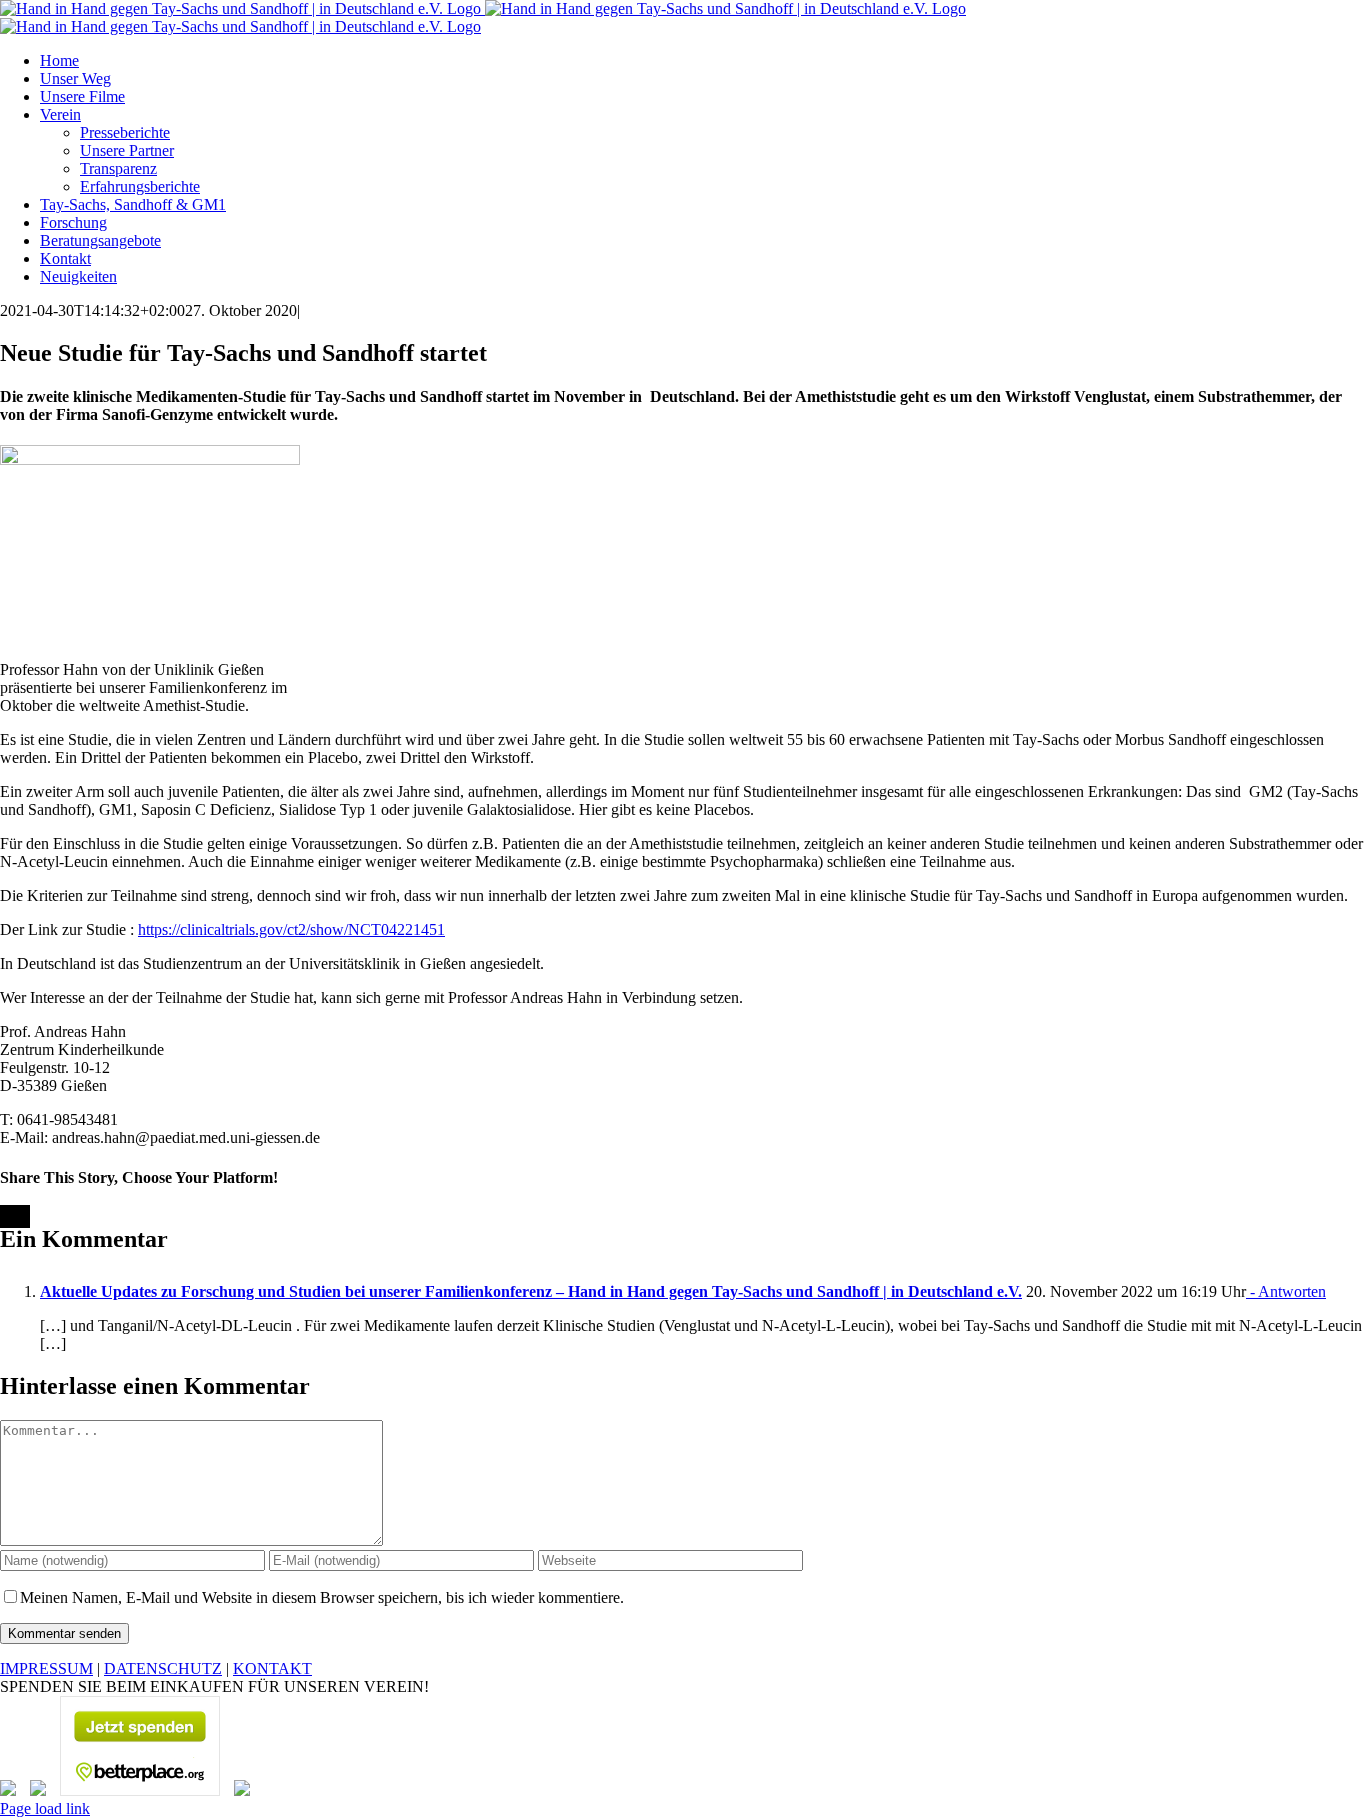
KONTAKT (272, 1668)
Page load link (45, 1808)
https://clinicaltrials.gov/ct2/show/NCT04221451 (291, 929)
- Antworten (1286, 1291)
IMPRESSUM (46, 1668)
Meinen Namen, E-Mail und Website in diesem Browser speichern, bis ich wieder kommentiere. (322, 1597)
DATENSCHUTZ (163, 1668)
